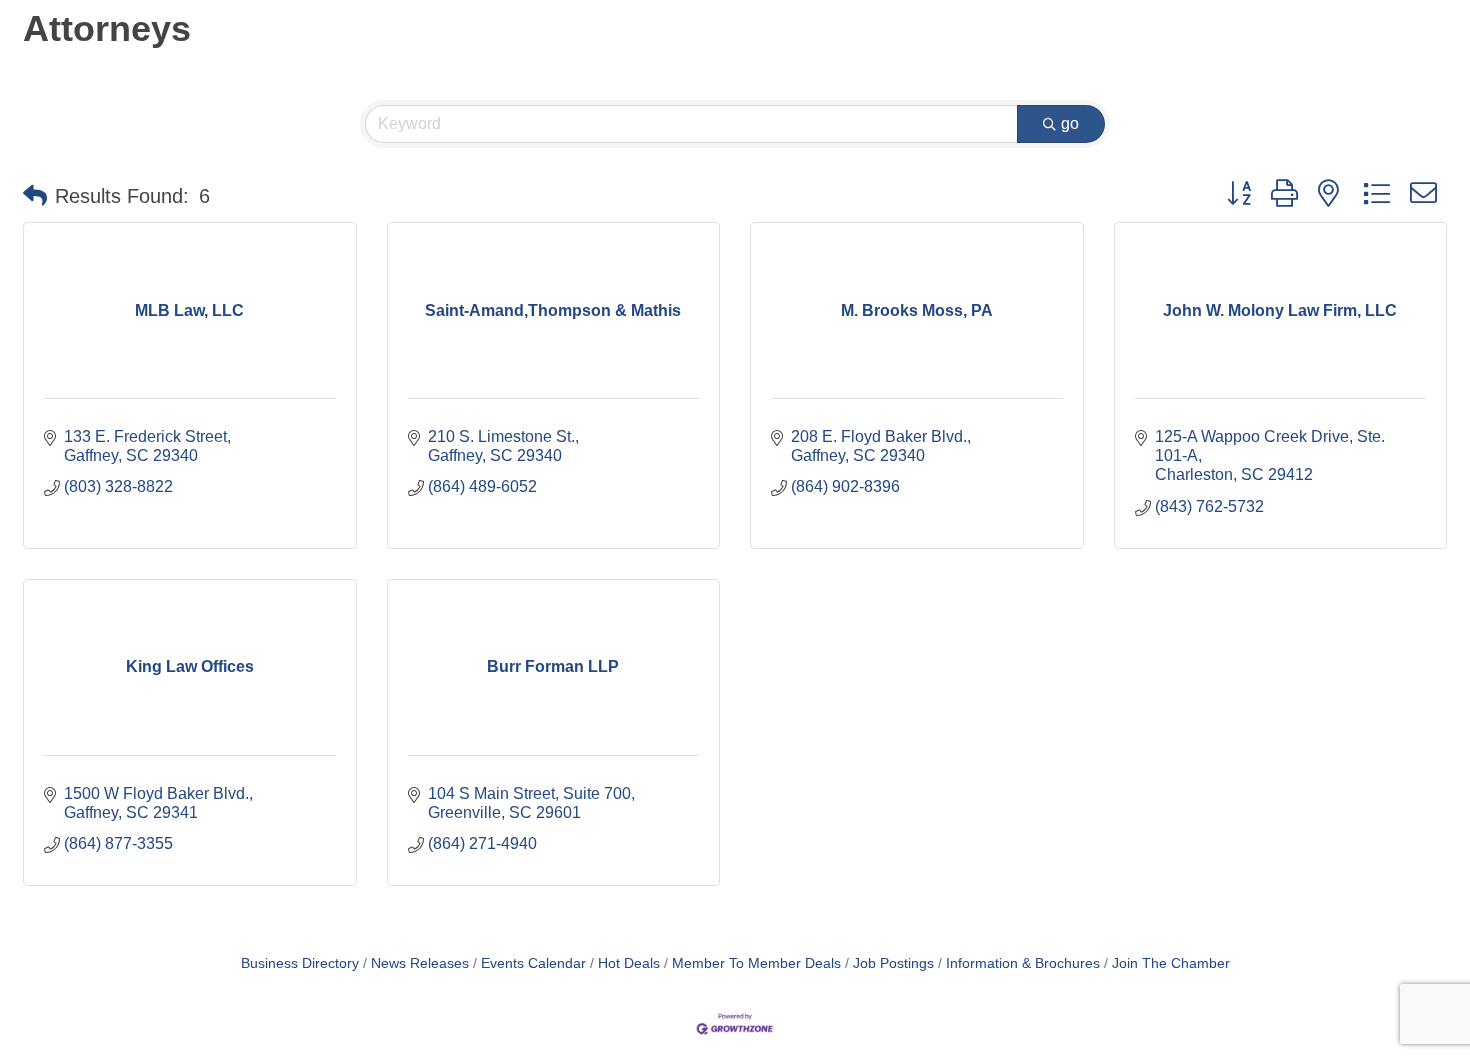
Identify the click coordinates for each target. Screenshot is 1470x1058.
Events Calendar (533, 963)
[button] (35, 196)
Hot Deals (629, 963)
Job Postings (893, 963)
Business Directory (300, 963)
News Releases (420, 963)
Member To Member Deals (756, 963)
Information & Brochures (1023, 963)
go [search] (1070, 123)
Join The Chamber (1171, 963)
